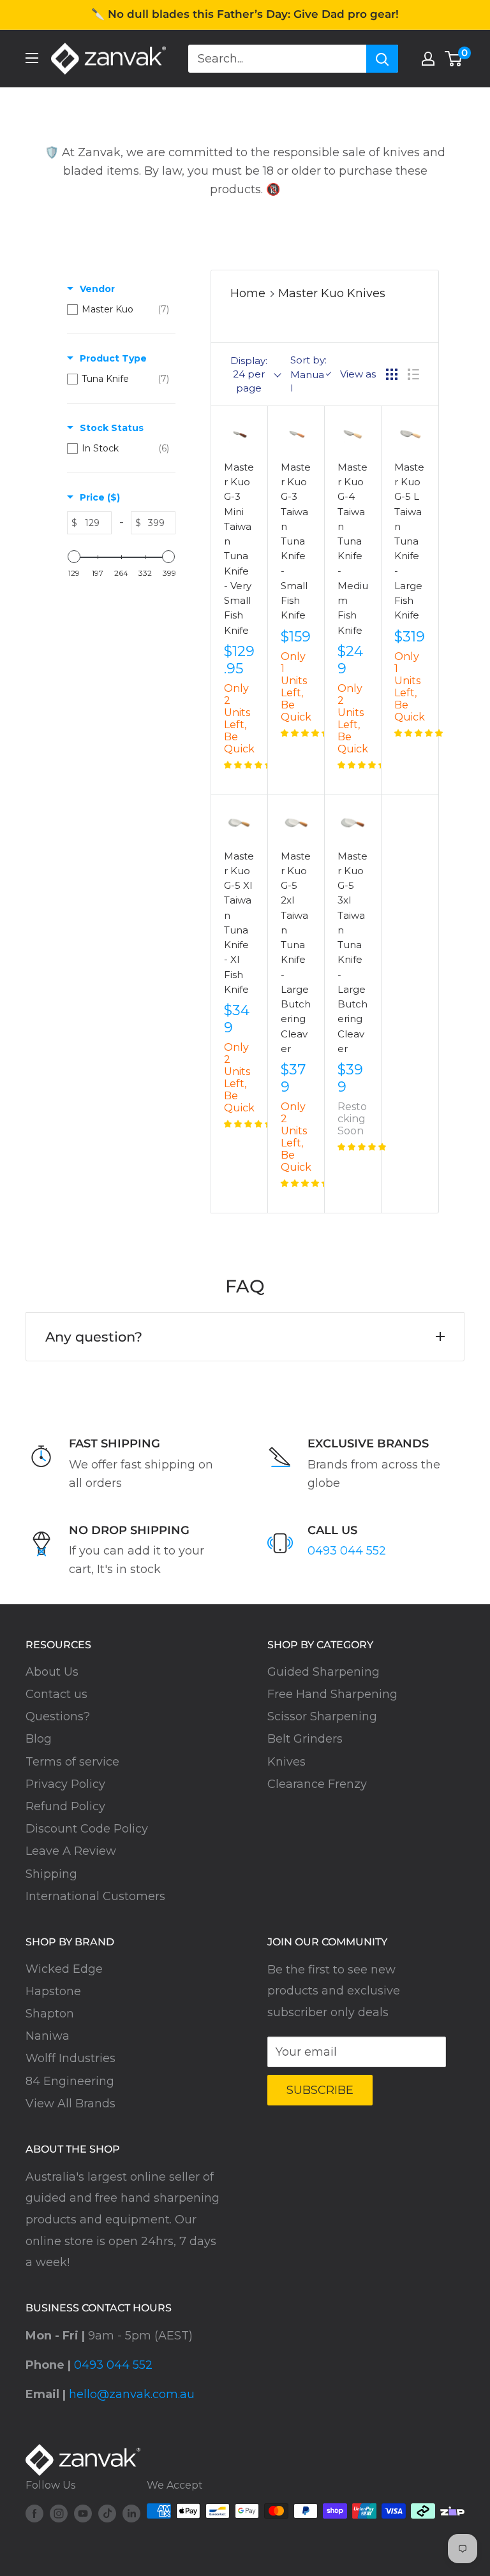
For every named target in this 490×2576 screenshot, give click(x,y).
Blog (39, 1739)
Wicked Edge (64, 1969)
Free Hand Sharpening (332, 1694)
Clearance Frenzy (317, 1784)
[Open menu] (32, 58)
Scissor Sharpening (322, 1716)
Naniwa (48, 2036)
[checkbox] (118, 309)
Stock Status (112, 428)
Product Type (113, 358)
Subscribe (320, 2090)
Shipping (51, 1874)
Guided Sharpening (323, 1672)
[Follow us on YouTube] (83, 2513)
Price (100, 497)
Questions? (58, 1716)
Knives (286, 1762)
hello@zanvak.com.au (132, 2394)
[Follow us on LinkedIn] (131, 2513)
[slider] (74, 557)
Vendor (97, 289)
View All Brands (71, 2104)
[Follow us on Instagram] (59, 2513)
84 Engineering (70, 2081)
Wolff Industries (71, 2058)
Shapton (50, 2014)
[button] (248, 765)
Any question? (94, 1337)
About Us (52, 1672)
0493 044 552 (347, 1551)
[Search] (382, 59)
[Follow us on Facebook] (34, 2513)
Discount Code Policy (87, 1829)
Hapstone (53, 1991)
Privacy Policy (65, 1784)
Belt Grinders (305, 1739)
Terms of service (72, 1762)
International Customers (95, 1896)
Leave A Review (71, 1851)
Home (248, 293)
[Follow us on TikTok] (107, 2513)
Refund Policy (65, 1806)
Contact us (56, 1694)
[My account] (428, 59)
